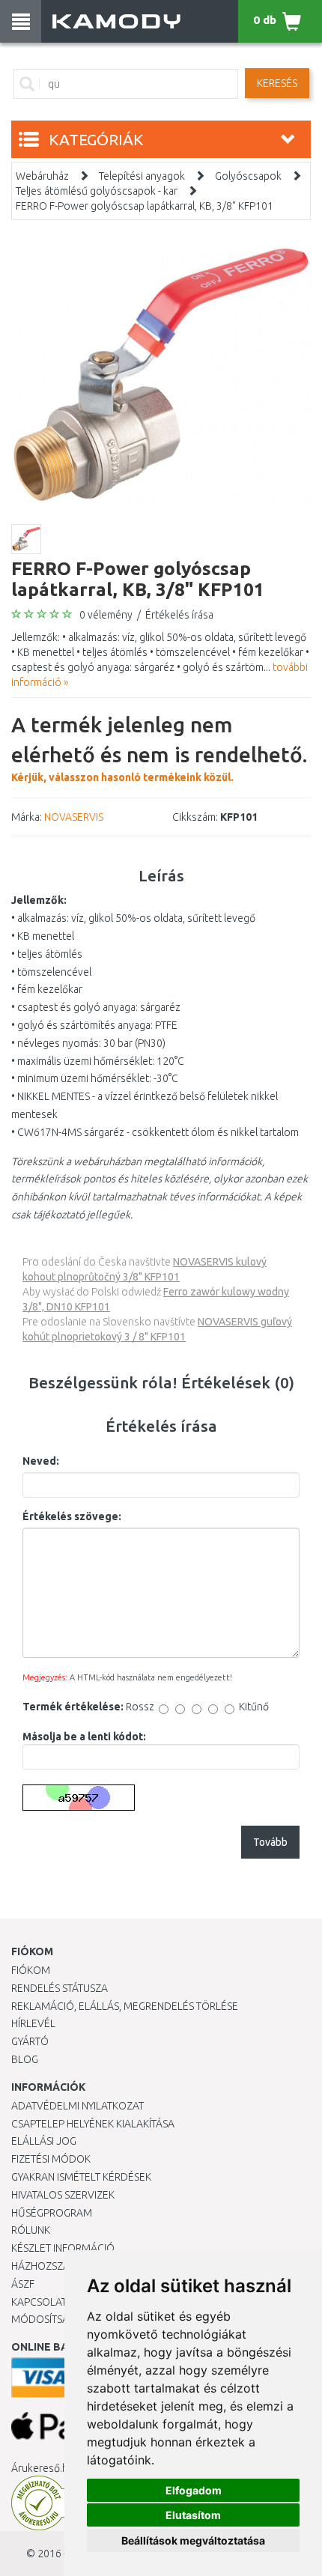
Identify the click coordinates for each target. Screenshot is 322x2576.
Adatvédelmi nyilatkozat (78, 2106)
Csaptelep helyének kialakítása (93, 2124)
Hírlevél (33, 2023)
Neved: (41, 1461)
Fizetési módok (51, 2159)
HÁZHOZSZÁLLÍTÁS (55, 2266)
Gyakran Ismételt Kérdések (81, 2177)
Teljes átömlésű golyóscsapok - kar (97, 191)
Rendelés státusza (60, 1988)
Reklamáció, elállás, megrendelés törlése (125, 2006)
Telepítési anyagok (142, 176)
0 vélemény (106, 615)
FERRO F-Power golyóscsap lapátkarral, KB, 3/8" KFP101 (145, 206)
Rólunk (31, 2230)
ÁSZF (23, 2284)
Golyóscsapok (248, 176)
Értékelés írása (179, 615)
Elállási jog (44, 2141)
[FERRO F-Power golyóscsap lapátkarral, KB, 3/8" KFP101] (161, 374)
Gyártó (30, 2041)
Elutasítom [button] (193, 2515)
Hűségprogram (52, 2213)
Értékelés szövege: (72, 1516)
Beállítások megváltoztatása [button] (193, 2540)
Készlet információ (63, 2248)
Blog (25, 2059)
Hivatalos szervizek (63, 2195)
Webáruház (42, 176)
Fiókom (31, 1970)
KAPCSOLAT (39, 2302)
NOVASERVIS (74, 817)
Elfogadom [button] (194, 2490)
